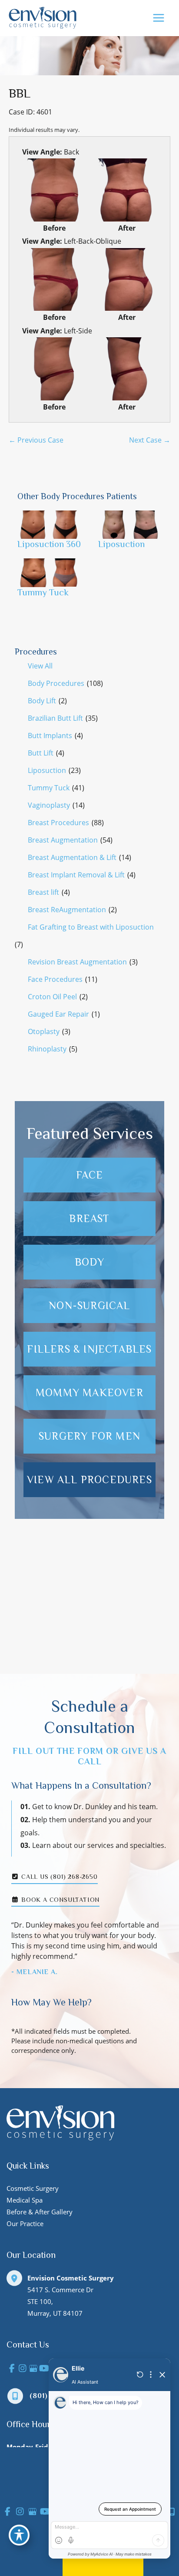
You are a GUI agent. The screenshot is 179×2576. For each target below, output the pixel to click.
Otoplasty (44, 1031)
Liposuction (47, 770)
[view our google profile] (33, 2369)
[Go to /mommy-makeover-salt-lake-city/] (89, 1393)
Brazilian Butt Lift (55, 718)
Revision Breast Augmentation (77, 962)
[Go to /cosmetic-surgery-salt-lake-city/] (89, 1436)
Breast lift (43, 892)
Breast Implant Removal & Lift (76, 875)
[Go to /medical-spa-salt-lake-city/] (89, 1306)
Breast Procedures (58, 823)
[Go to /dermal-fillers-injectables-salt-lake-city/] (89, 1349)
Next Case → (150, 440)
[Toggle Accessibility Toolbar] (19, 2535)
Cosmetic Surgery (33, 2188)
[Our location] (172, 2512)
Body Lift (42, 701)
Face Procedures (55, 979)
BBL (20, 93)
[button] (89, 1644)
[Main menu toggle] (158, 18)
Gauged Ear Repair (58, 1014)
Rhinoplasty (47, 1049)
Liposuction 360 (49, 544)
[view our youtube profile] (44, 2369)
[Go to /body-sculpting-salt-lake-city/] (89, 1262)
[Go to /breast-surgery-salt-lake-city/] (89, 1219)
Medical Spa (25, 2200)
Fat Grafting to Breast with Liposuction (91, 927)
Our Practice (25, 2223)
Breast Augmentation (63, 840)
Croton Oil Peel (52, 997)
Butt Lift (41, 753)
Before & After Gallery (40, 2212)
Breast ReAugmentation (67, 910)
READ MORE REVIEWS (89, 1645)
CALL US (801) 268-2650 (58, 1877)
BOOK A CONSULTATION (59, 1900)
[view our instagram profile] (23, 2369)
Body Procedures (56, 683)
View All (40, 666)
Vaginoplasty (49, 805)
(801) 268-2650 (58, 2396)
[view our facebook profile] (12, 2369)
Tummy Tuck (49, 788)
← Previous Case (36, 440)
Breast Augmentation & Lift (72, 857)
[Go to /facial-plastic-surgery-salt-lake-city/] (89, 1175)
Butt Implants (50, 736)
